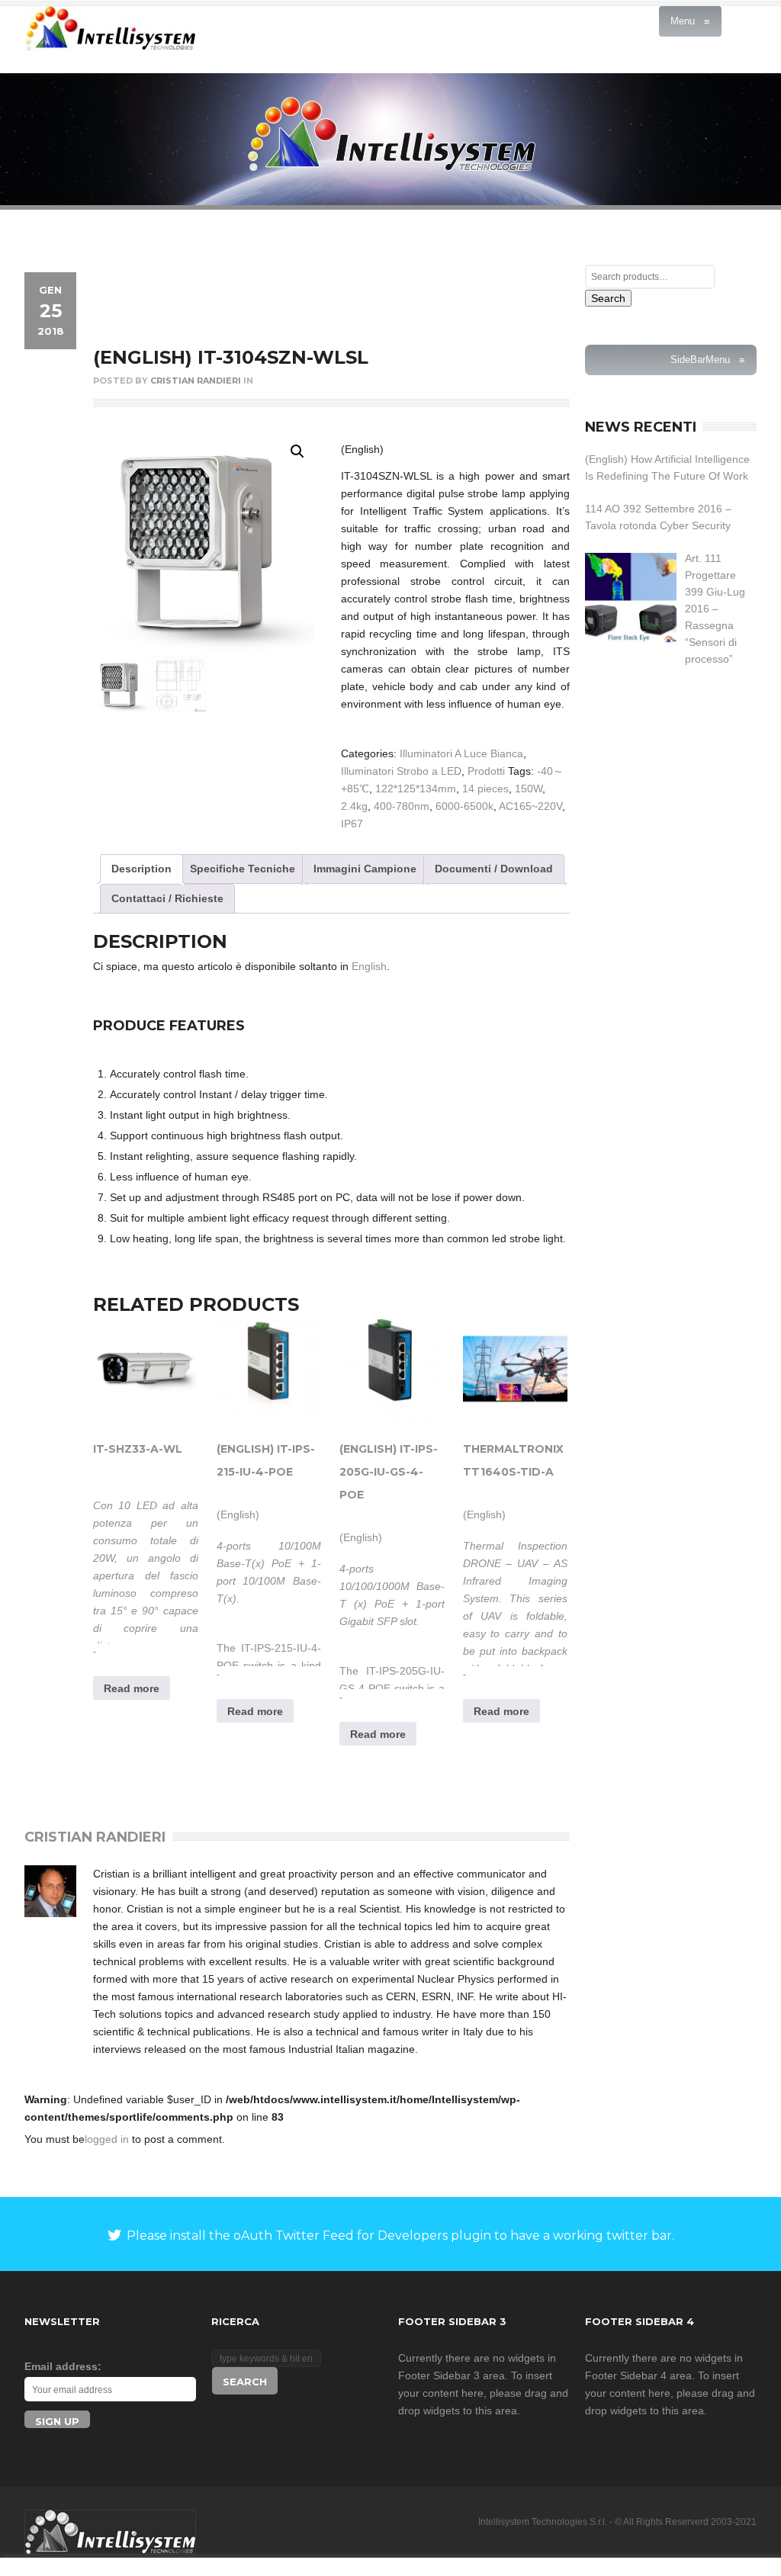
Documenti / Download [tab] (494, 869)
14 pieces (485, 789)
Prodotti (486, 771)
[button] (297, 451)
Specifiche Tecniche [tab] (243, 869)
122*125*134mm (416, 789)
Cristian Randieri (196, 381)
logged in (107, 2139)
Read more (132, 1688)
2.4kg (354, 806)
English (369, 966)
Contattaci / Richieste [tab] (167, 898)
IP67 (352, 824)
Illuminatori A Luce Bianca (461, 753)
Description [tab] (141, 869)
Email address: (63, 2366)
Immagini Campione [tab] (365, 869)
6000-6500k (464, 806)
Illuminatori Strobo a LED (401, 771)
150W (529, 789)
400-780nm (402, 806)
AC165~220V (530, 806)
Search (608, 298)
